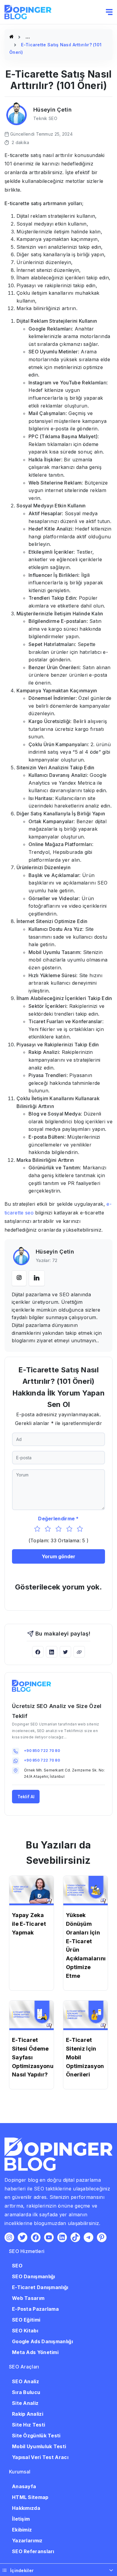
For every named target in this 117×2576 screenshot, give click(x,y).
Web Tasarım (28, 2298)
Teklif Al (26, 1797)
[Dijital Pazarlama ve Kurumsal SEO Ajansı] (11, 37)
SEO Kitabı (25, 2331)
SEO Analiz (25, 2381)
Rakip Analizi (28, 2414)
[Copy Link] (79, 1652)
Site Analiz (25, 2403)
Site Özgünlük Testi (36, 2436)
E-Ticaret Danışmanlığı (40, 2287)
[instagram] (19, 1278)
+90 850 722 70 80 (42, 1751)
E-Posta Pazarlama (35, 2309)
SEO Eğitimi (26, 2320)
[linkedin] (37, 1278)
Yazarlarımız (27, 2541)
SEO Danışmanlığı (34, 2276)
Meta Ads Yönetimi (35, 2352)
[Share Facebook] (38, 1652)
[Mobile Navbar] (109, 12)
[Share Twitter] (65, 1652)
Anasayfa (24, 2486)
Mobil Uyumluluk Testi (39, 2446)
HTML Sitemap (30, 2497)
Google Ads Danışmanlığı (42, 2341)
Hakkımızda (26, 2508)
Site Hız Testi (28, 2425)
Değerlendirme (56, 1519)
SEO (17, 2266)
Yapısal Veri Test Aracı (40, 2457)
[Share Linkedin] (52, 1652)
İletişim (21, 2519)
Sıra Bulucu (26, 2392)
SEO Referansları (33, 2551)
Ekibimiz (22, 2530)
